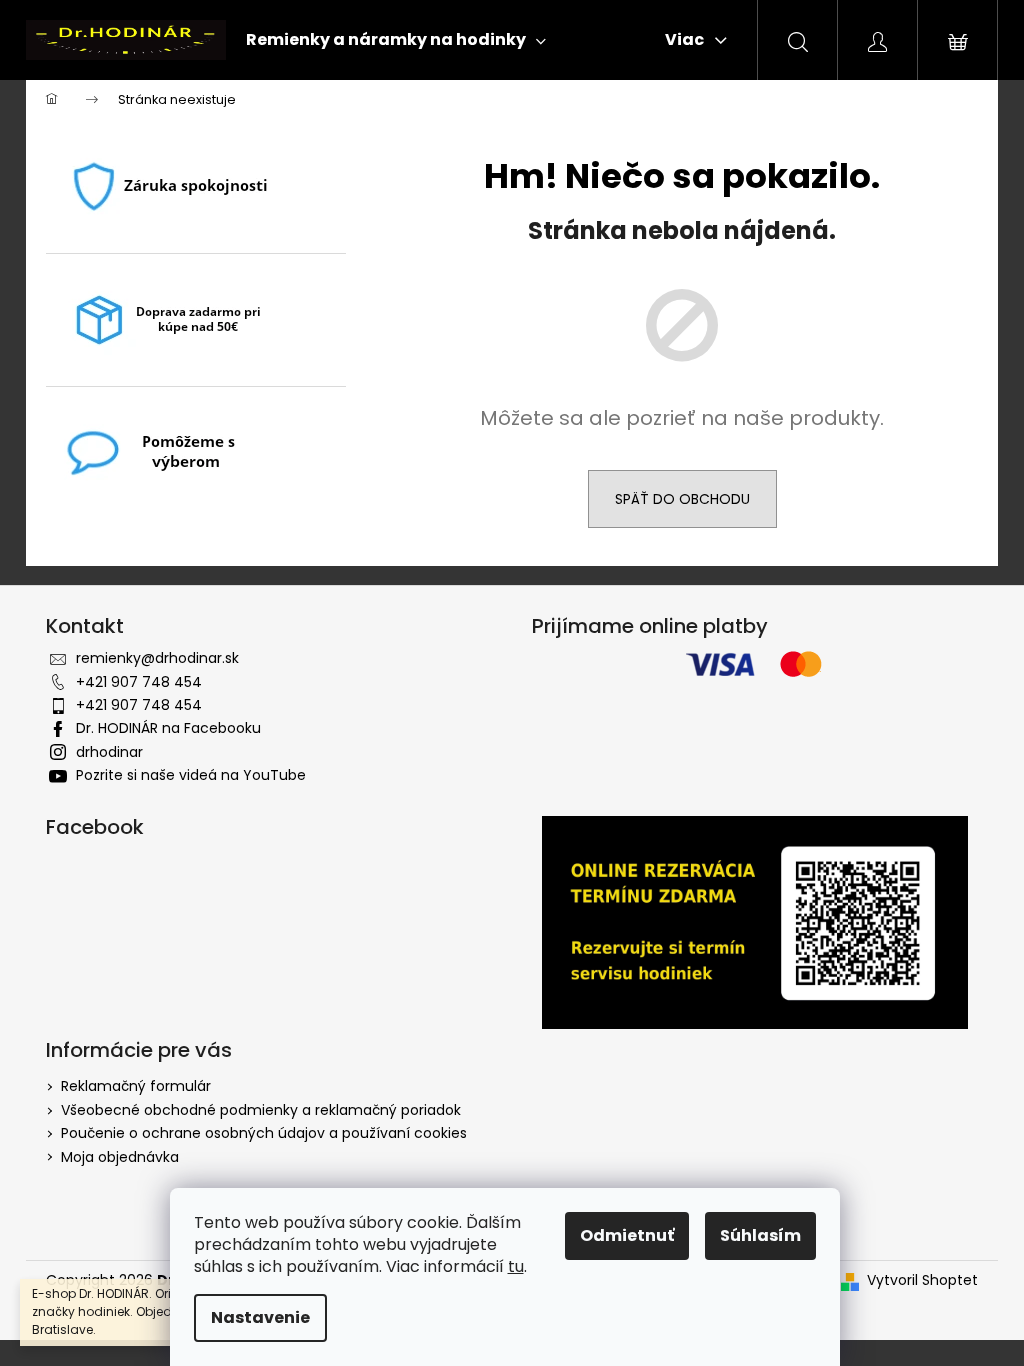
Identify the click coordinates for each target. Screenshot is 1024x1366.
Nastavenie (260, 1317)
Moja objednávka (120, 1157)
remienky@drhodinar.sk (157, 658)
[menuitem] (396, 40)
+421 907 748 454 (139, 682)
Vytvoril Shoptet (922, 1280)
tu (516, 1266)
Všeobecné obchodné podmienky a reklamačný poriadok (261, 1110)
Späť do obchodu (682, 499)
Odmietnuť (627, 1235)
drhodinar (109, 752)
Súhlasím (760, 1235)
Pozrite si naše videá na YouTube (191, 775)
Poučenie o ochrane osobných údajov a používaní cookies (264, 1133)
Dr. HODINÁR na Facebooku (168, 728)
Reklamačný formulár (136, 1086)
